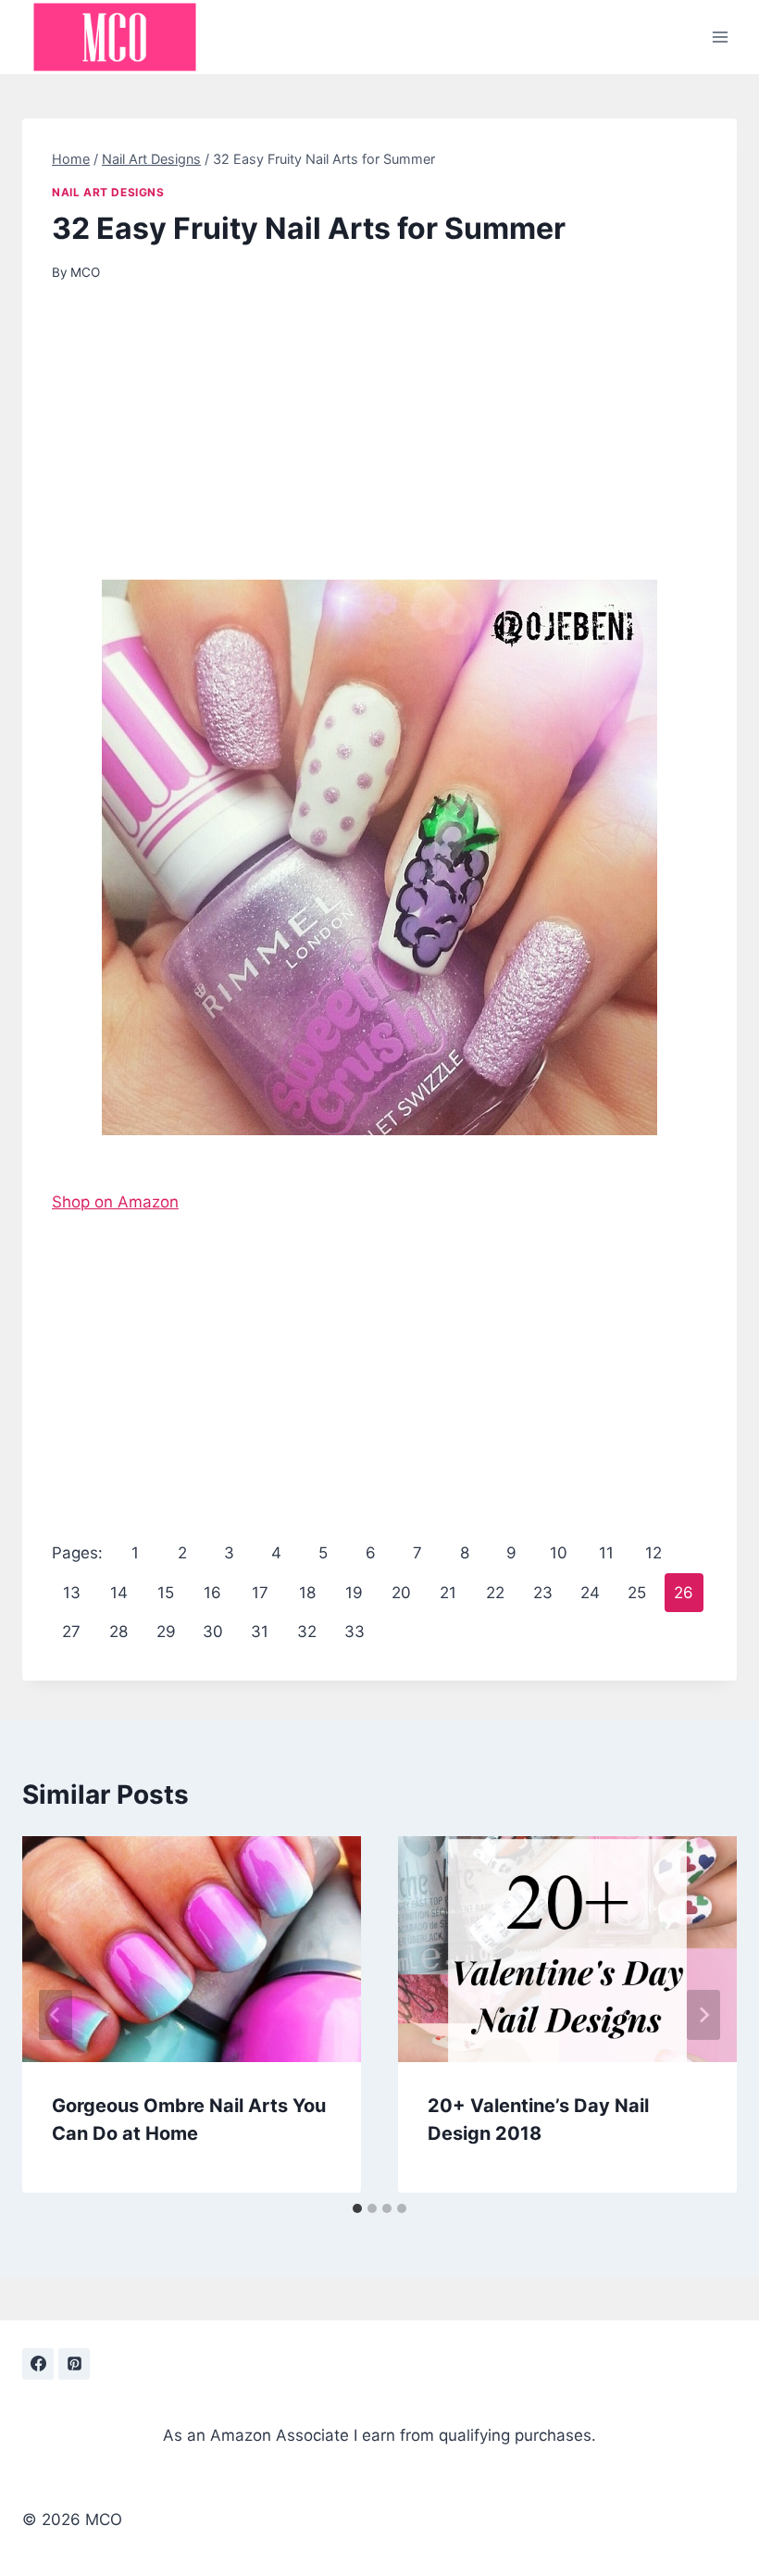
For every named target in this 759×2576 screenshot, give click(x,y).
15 (166, 1593)
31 (260, 1632)
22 (495, 1593)
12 (653, 1553)
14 (119, 1593)
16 (212, 1593)
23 (543, 1593)
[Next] (703, 2015)
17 (260, 1593)
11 (606, 1553)
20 (401, 1593)
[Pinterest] (74, 2364)
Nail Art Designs (108, 192)
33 (355, 1632)
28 (118, 1632)
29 (166, 1632)
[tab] (357, 2208)
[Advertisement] (379, 443)
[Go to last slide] (56, 2015)
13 (72, 1593)
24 (590, 1593)
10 (559, 1553)
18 (307, 1593)
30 (213, 1632)
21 (448, 1593)
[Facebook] (38, 2364)
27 (71, 1632)
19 (354, 1593)
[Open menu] (720, 37)
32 (307, 1632)
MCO (85, 272)
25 (637, 1593)
